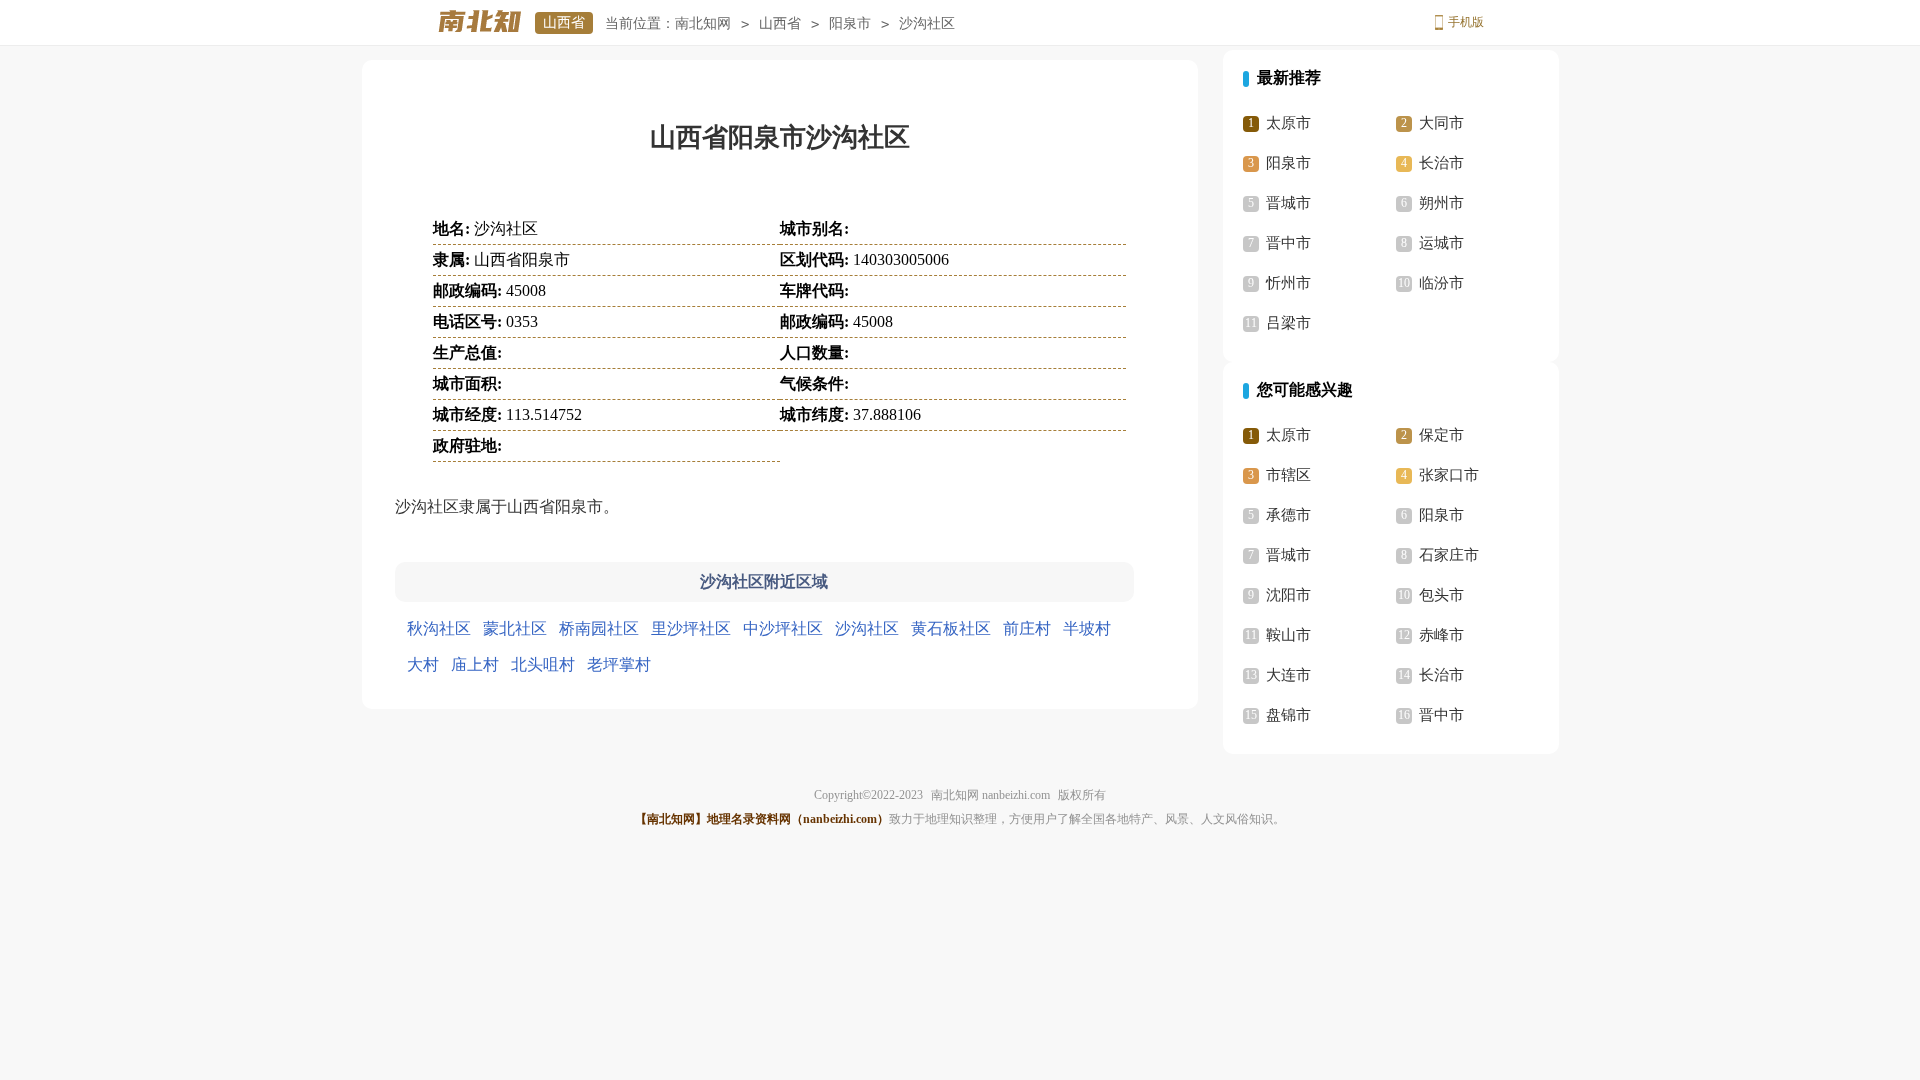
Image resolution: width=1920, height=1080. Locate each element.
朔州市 (1441, 203)
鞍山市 (1288, 635)
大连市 (1288, 675)
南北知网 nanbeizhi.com (990, 795)
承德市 (1288, 515)
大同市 (1441, 123)
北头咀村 (543, 664)
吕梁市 (1288, 323)
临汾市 (1441, 283)
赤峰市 (1441, 635)
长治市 (1441, 163)
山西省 (564, 22)
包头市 (1441, 595)
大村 (423, 664)
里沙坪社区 (691, 628)
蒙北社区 (515, 628)
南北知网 (703, 23)
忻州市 (1288, 283)
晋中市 (1288, 243)
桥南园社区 (599, 628)
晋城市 (1288, 203)
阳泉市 (850, 23)
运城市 (1441, 243)
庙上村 (475, 664)
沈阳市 (1288, 595)
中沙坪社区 (783, 628)
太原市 (1288, 123)
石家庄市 (1449, 555)
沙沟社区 (867, 628)
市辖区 (1288, 475)
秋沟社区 (439, 628)
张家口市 (1449, 475)
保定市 (1441, 435)
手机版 (1466, 22)
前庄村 (1027, 628)
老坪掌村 (619, 664)
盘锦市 (1288, 715)
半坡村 (1087, 628)
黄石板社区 (951, 628)
